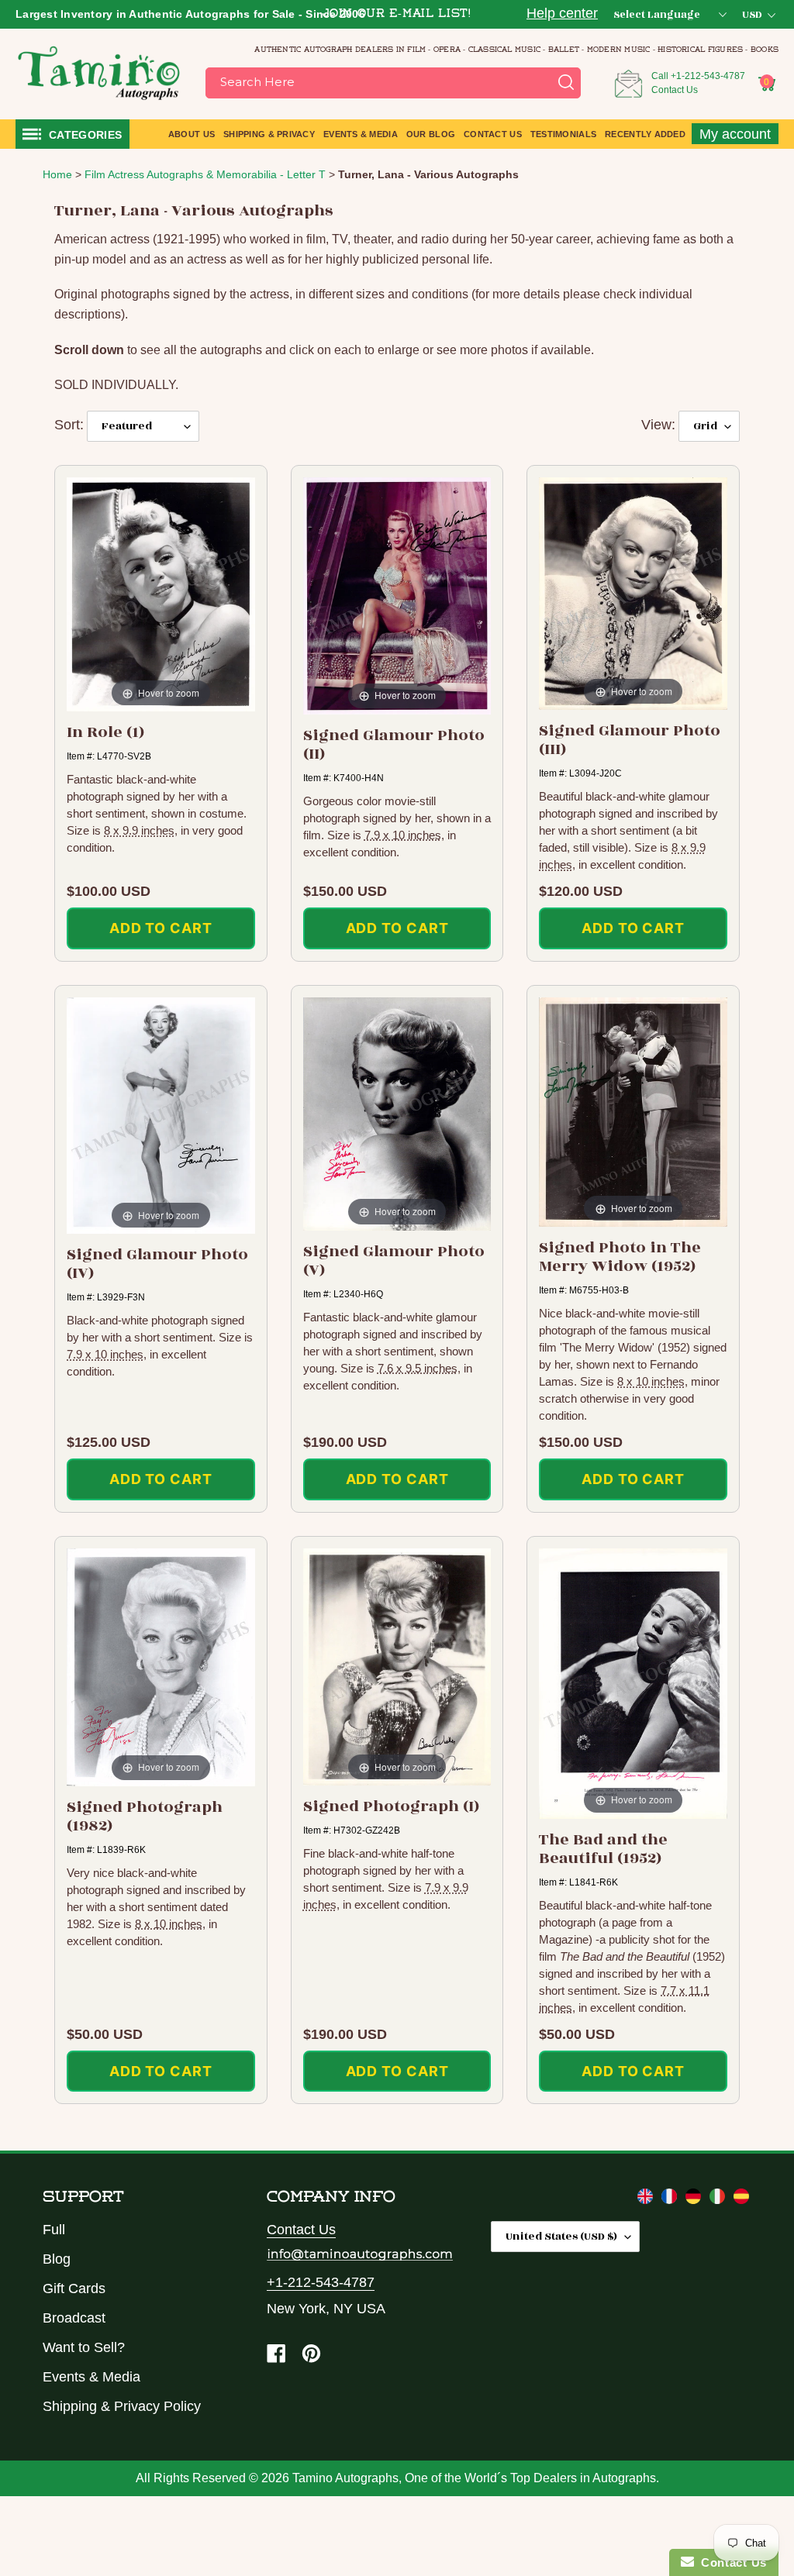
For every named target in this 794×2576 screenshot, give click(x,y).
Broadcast (74, 2318)
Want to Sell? (84, 2347)
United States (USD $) (561, 2236)
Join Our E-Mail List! (397, 14)
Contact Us (675, 90)
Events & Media (91, 2377)
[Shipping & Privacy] (647, 2199)
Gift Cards (74, 2288)
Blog (57, 2259)
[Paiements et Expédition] (671, 2199)
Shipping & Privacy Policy (122, 2406)
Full (54, 2230)
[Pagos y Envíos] (741, 2199)
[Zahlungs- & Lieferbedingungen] (695, 2199)
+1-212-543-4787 (708, 76)
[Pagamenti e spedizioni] (719, 2199)
